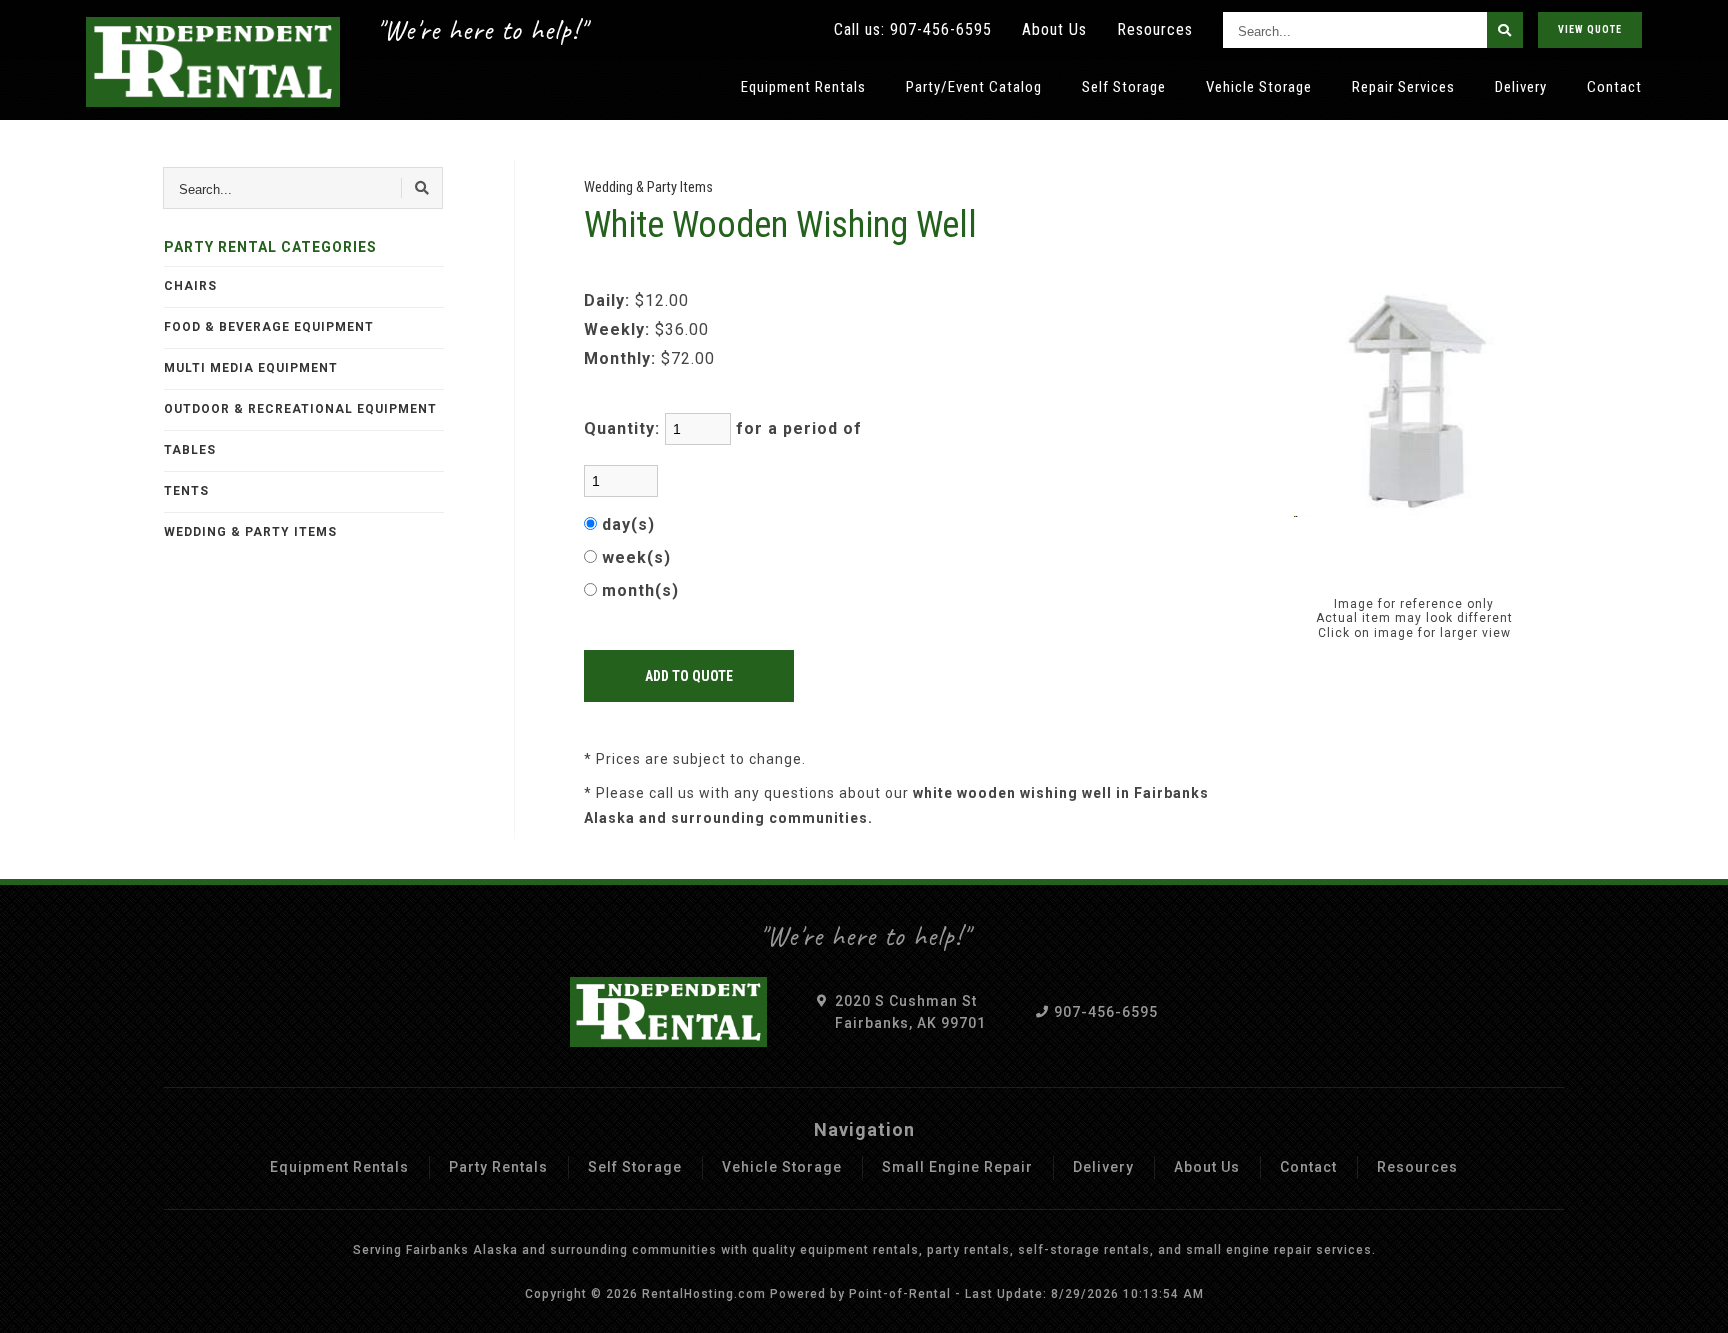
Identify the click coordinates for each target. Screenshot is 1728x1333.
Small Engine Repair (957, 1167)
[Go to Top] (1690, 1299)
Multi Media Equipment (251, 368)
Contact (1614, 87)
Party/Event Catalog (974, 87)
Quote (1590, 29)
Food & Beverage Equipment (269, 327)
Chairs (190, 286)
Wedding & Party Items (250, 532)
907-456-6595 (941, 29)
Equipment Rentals (803, 87)
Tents (186, 491)
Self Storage (1124, 87)
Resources (1155, 29)
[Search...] (1505, 30)
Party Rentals (498, 1167)
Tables (190, 450)
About (1054, 29)
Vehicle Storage (1259, 87)
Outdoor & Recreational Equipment (300, 409)
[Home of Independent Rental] (213, 62)
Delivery (1521, 87)
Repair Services (1403, 87)
